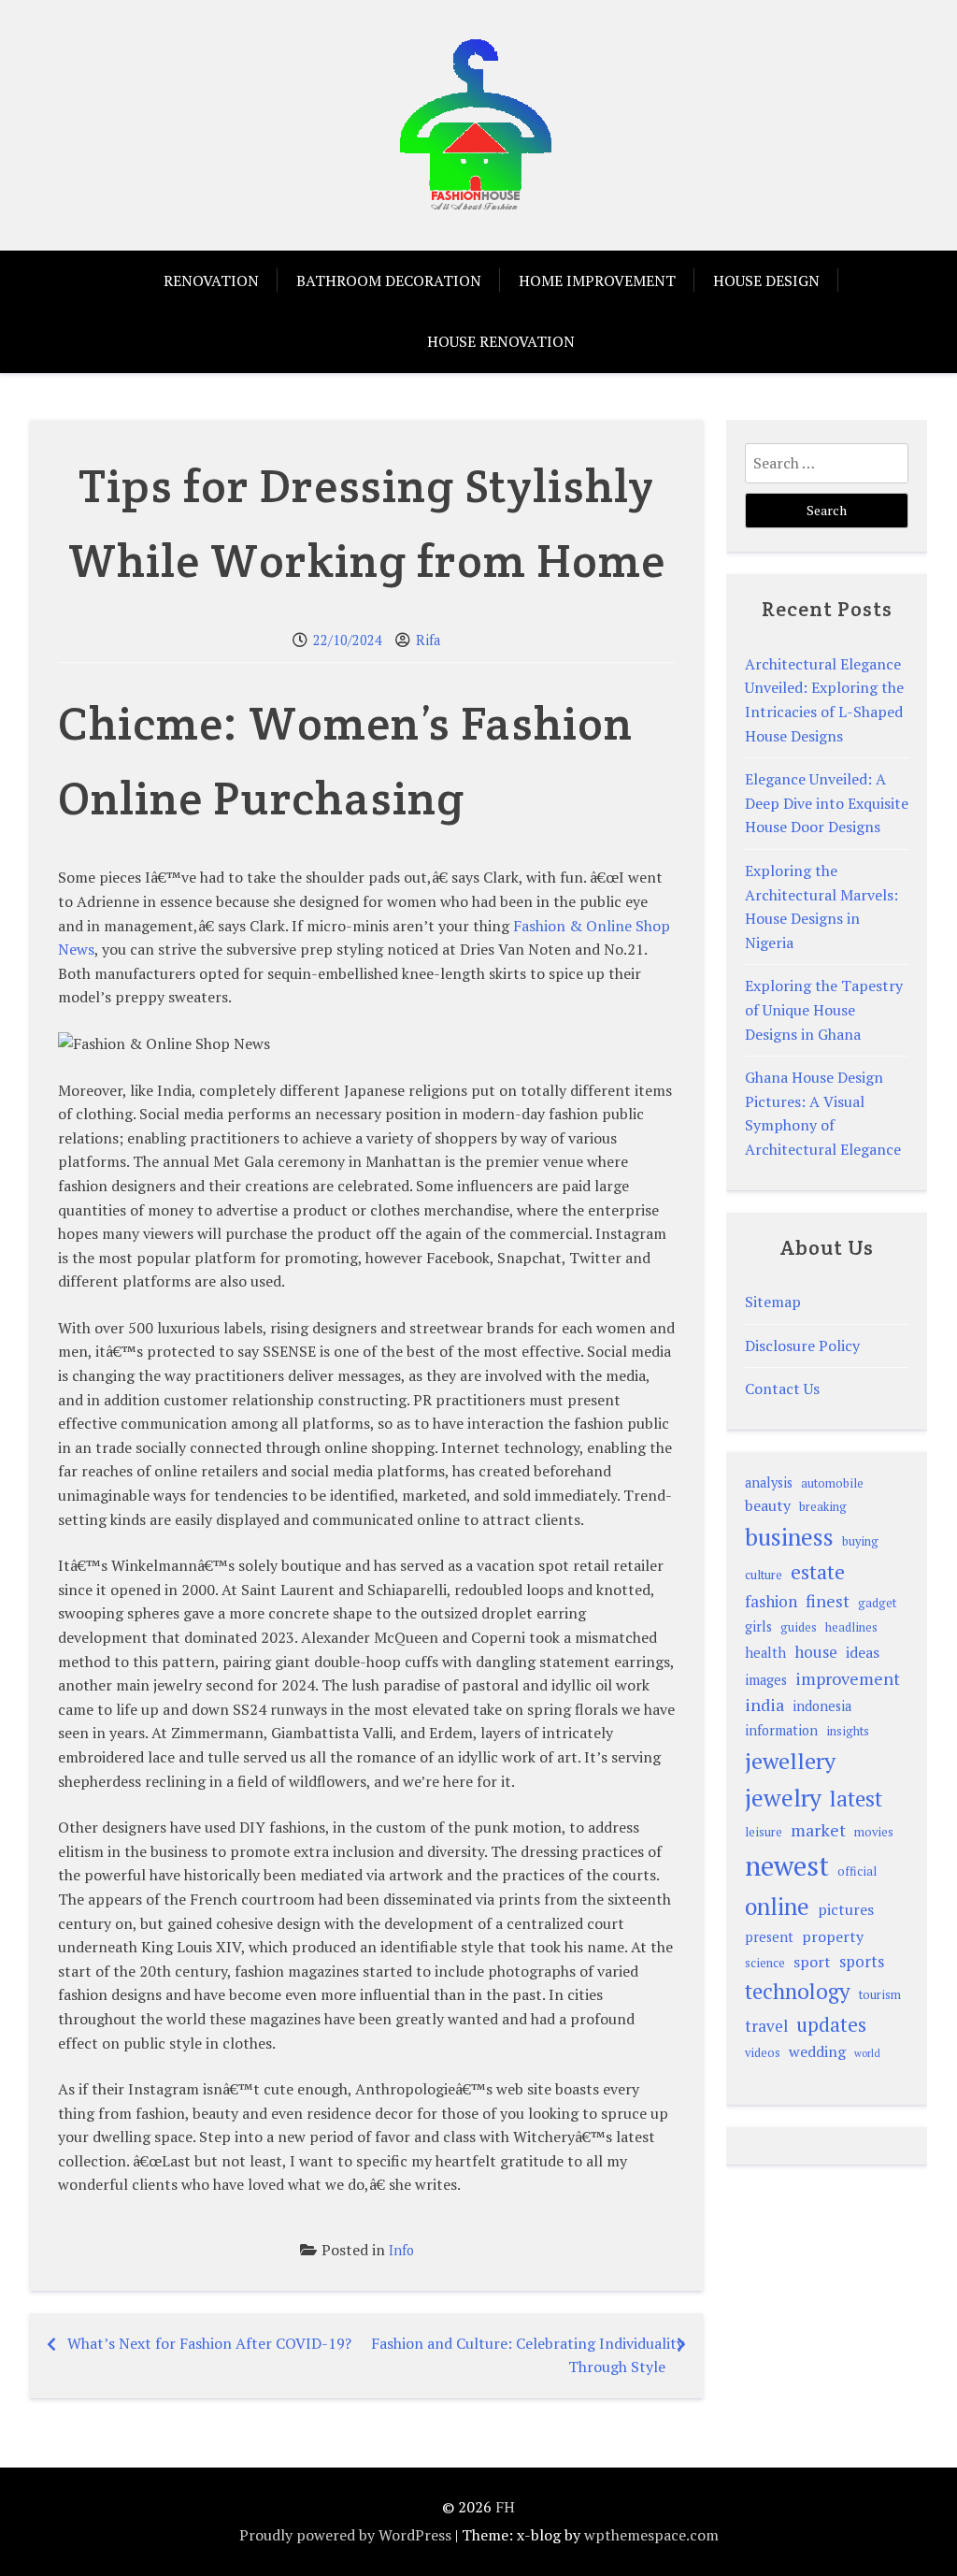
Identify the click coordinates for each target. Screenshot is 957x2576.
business (789, 1537)
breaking (823, 1507)
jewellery (790, 1761)
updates (831, 2024)
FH (505, 2507)
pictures (846, 1909)
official (857, 1871)
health (765, 1653)
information (781, 1730)
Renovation (211, 281)
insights (848, 1731)
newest (787, 1865)
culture (764, 1575)
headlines (851, 1627)
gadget (877, 1603)
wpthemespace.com (651, 2535)
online (777, 1906)
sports (862, 1961)
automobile (832, 1483)
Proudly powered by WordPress (345, 2535)
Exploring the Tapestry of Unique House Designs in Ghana (824, 1009)
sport (812, 1962)
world (867, 2053)
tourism (880, 1995)
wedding (817, 2051)
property (833, 1936)
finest (828, 1601)
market (818, 1830)
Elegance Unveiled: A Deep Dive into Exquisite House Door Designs (827, 803)
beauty (768, 1505)
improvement (848, 1678)
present (769, 1937)
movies (874, 1832)
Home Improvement (597, 281)
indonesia (822, 1706)
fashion (771, 1601)
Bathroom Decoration (389, 281)
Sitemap (773, 1302)
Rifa (428, 640)
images (766, 1680)
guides (799, 1627)
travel (766, 2026)
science (765, 1963)
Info (401, 2250)
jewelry (783, 1797)
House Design (766, 281)
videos (763, 2053)
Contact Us (782, 1389)
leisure (764, 1832)
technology (798, 1991)
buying (860, 1541)
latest (856, 1799)
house (816, 1652)
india (764, 1705)
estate (818, 1572)
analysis (769, 1482)
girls (758, 1626)
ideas (863, 1652)
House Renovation (501, 341)
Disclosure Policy (802, 1346)
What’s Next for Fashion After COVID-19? (209, 2343)
